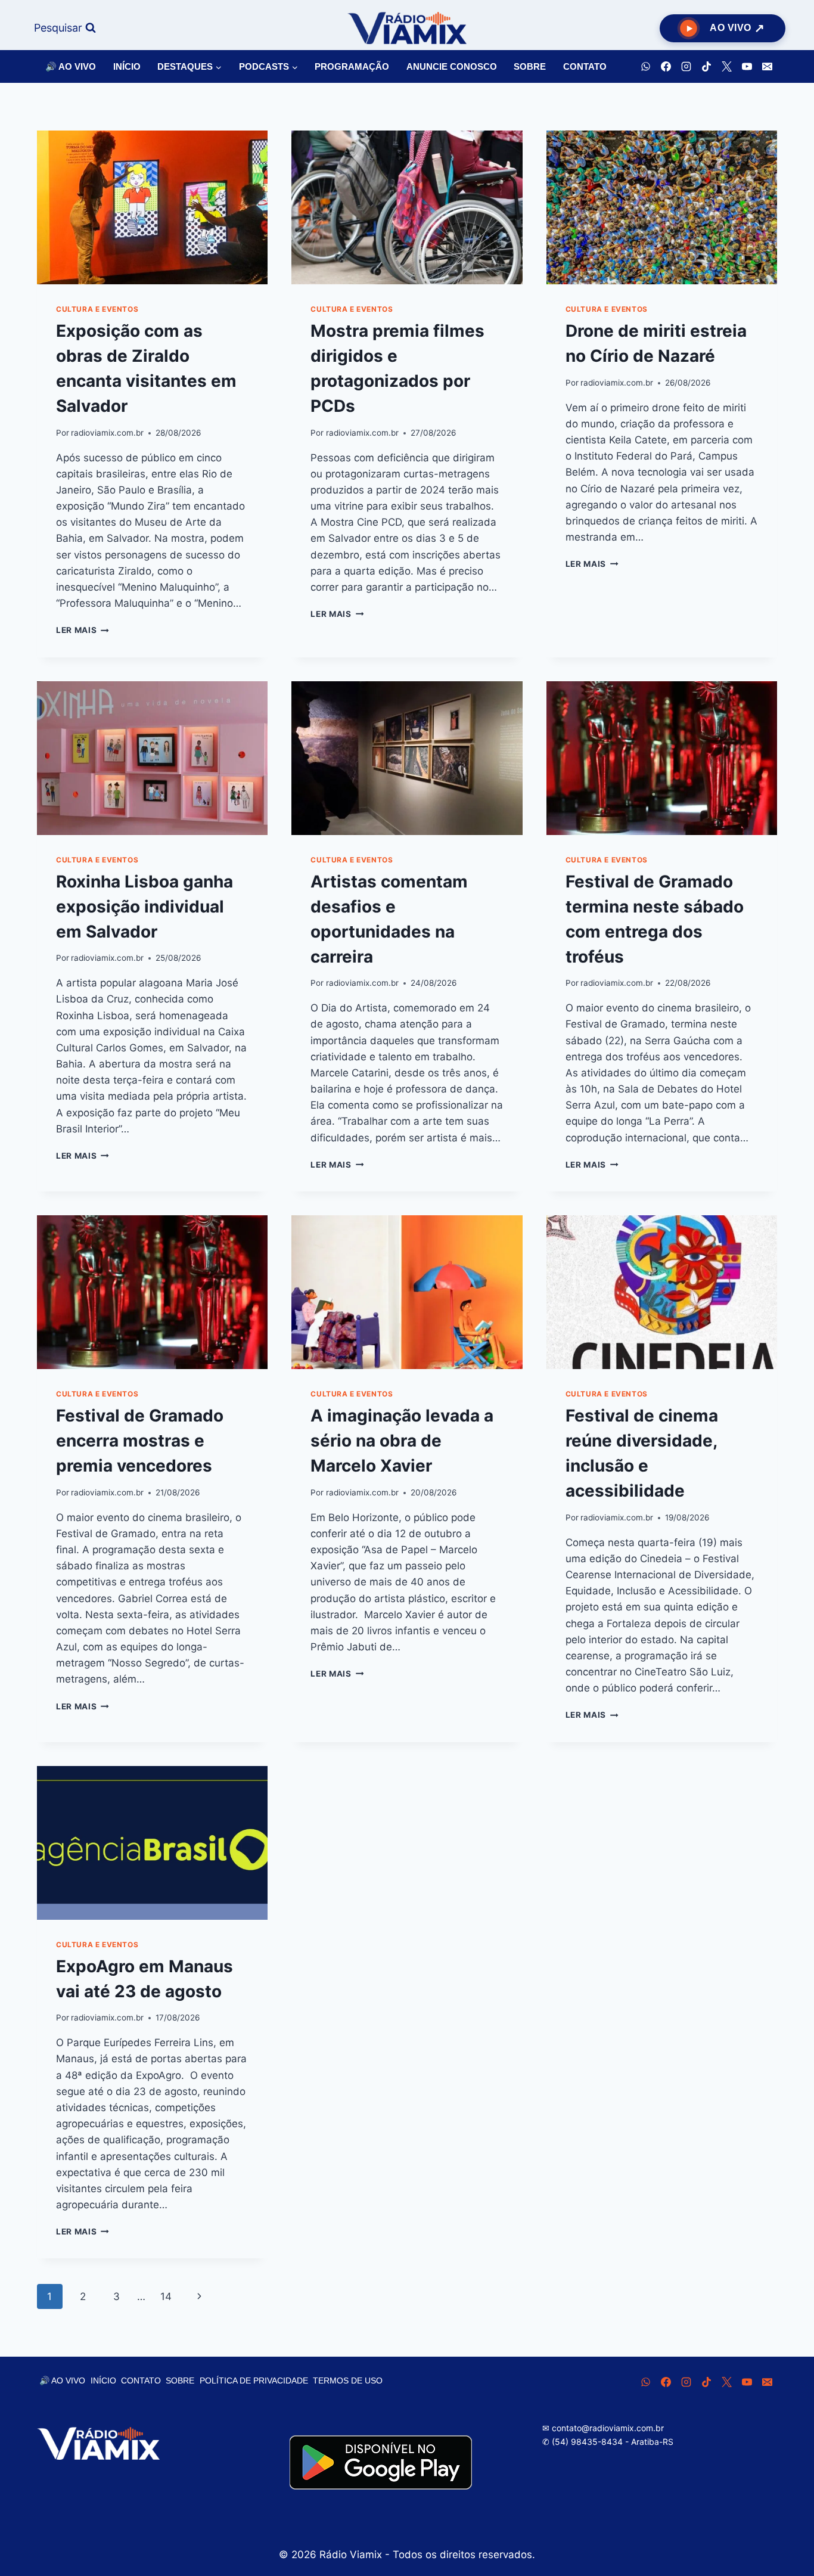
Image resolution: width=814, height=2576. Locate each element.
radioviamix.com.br (107, 433)
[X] (726, 67)
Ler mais (83, 630)
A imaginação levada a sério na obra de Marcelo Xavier (402, 1441)
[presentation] (152, 207)
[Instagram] (686, 67)
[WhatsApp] (645, 67)
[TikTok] (706, 67)
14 (166, 2296)
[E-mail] (767, 67)
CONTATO (585, 66)
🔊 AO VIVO (71, 66)
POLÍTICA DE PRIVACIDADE (254, 2381)
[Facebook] (666, 67)
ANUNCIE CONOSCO (452, 66)
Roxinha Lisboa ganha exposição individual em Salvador (145, 907)
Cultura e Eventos (97, 309)
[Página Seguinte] (200, 2296)
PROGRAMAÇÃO (352, 66)
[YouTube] (747, 67)
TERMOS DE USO (348, 2381)
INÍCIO (127, 66)
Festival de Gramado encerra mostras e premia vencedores (140, 1441)
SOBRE (530, 66)
